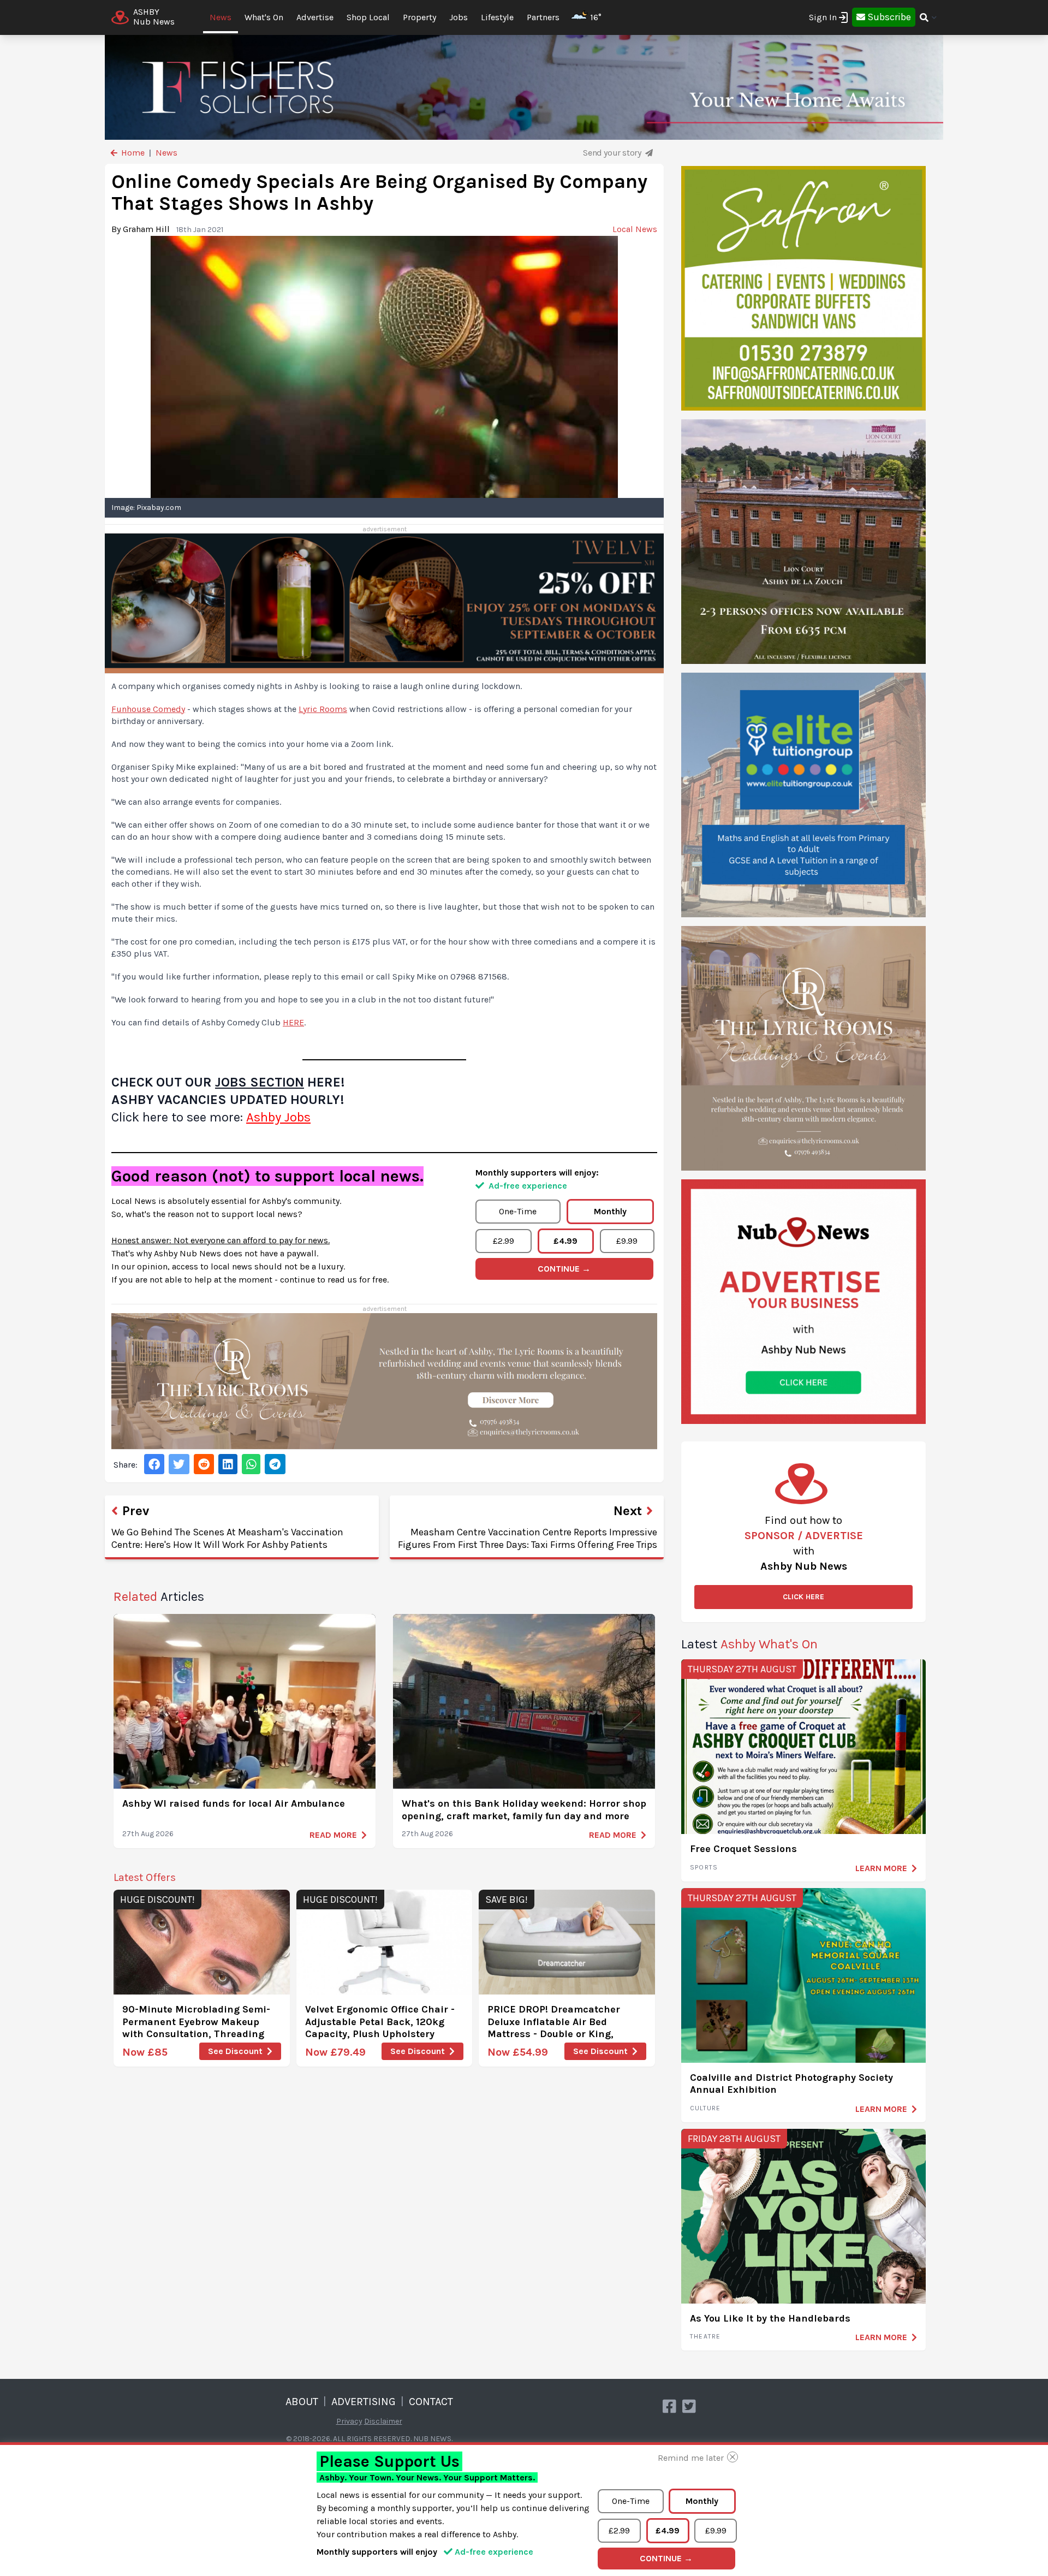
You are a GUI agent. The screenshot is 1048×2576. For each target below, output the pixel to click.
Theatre (705, 2336)
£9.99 (627, 1241)
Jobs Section (260, 1082)
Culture (705, 2108)
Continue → (564, 1269)
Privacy (349, 2421)
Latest (749, 1644)
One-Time (518, 1211)
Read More (333, 1835)
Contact (431, 2402)
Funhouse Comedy (148, 709)
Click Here (803, 1597)
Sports (704, 1867)
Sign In (823, 17)
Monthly (610, 1211)
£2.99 (504, 1241)
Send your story (613, 153)
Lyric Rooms (323, 709)
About (302, 2402)
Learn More (881, 1868)
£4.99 (565, 1241)
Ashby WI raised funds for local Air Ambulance (234, 1803)
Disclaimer (383, 2421)
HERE (293, 1022)
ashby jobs (278, 1117)
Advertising (364, 2402)
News (221, 17)
